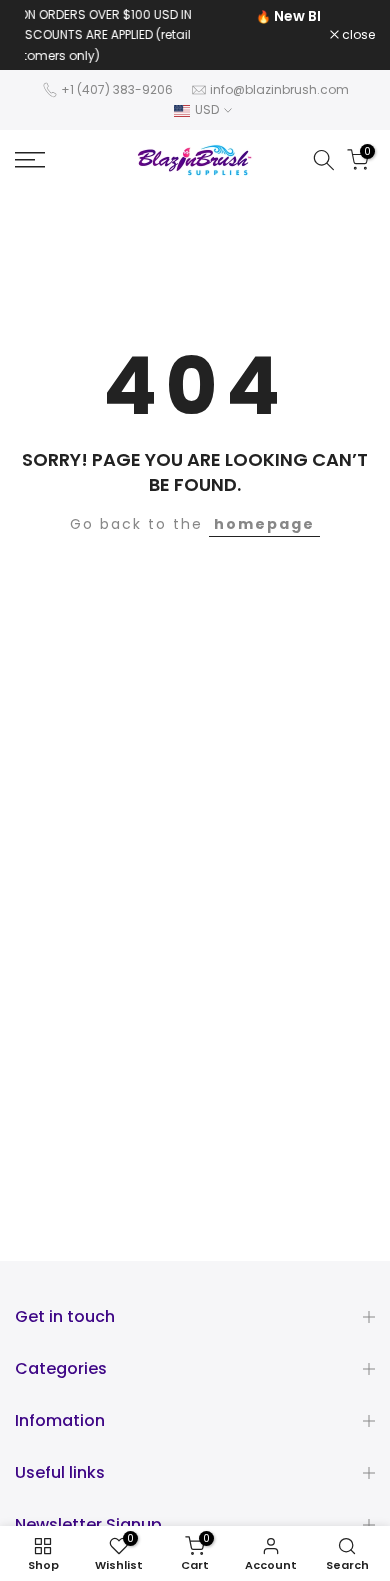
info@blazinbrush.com (279, 64)
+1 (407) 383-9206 (117, 64)
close (357, 23)
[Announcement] (213, 22)
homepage (264, 499)
